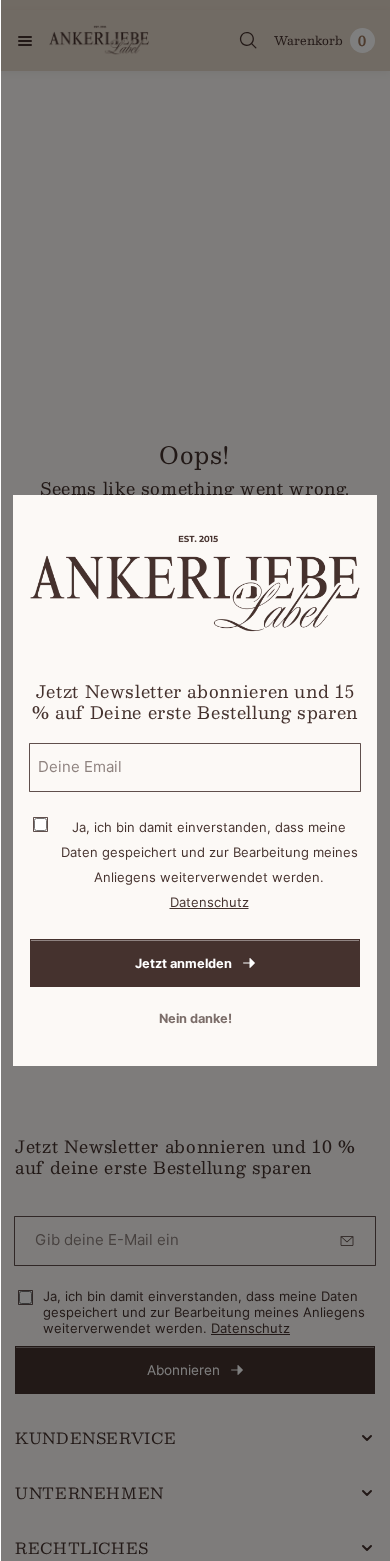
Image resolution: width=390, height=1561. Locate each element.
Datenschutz (209, 902)
